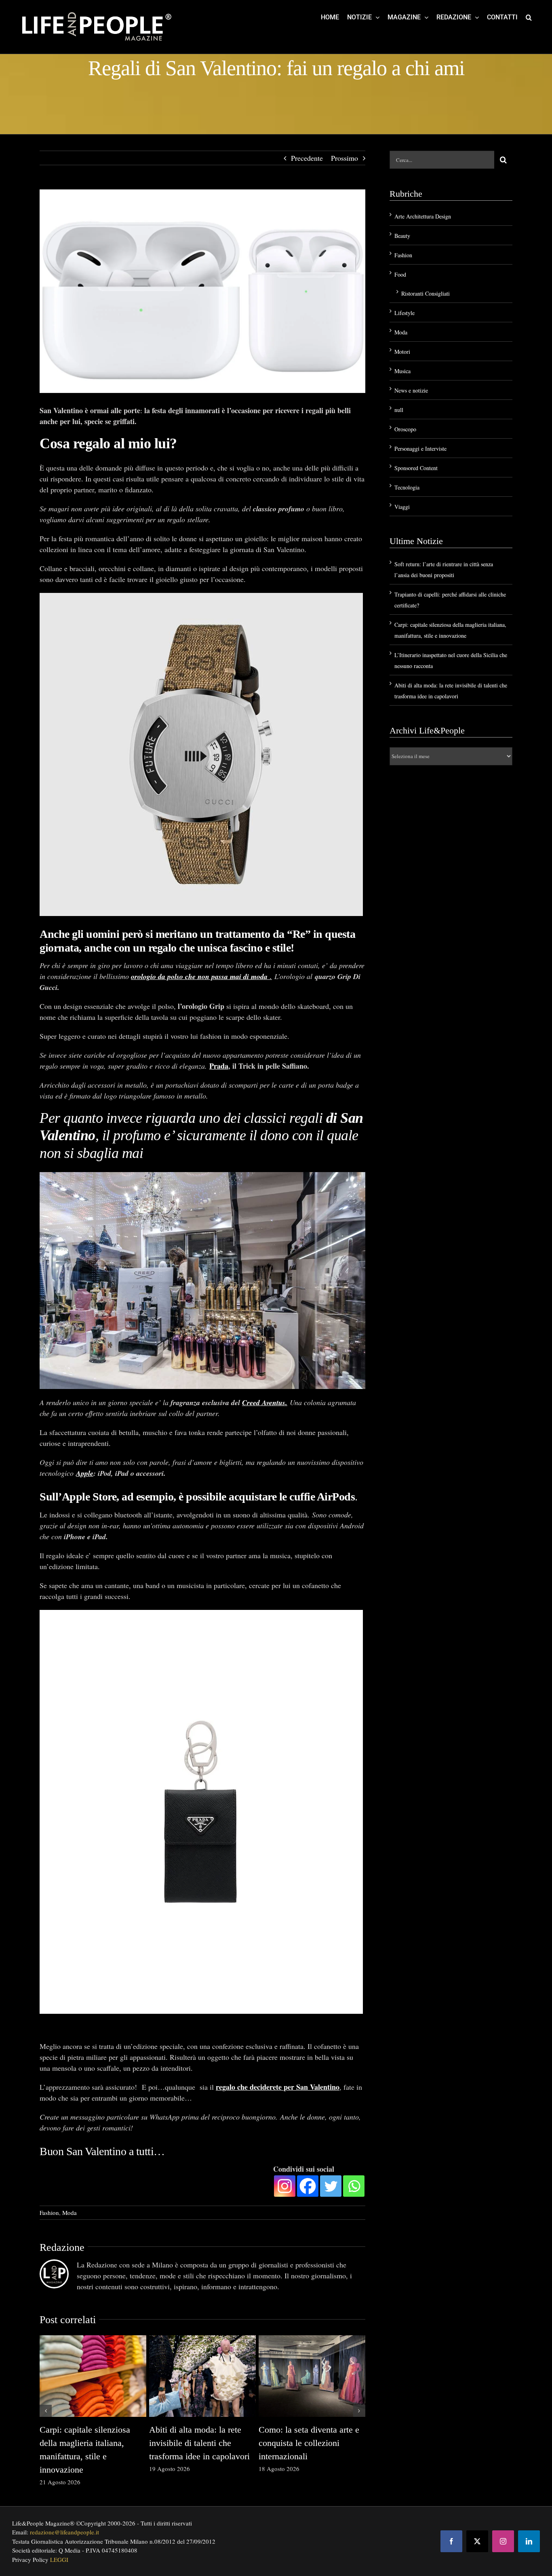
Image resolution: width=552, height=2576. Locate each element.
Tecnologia (407, 487)
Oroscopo (405, 429)
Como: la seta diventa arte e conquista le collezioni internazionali (309, 2443)
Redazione (62, 2247)
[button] (529, 17)
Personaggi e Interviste (420, 449)
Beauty (402, 236)
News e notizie (411, 390)
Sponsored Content (416, 468)
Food (400, 274)
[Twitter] (331, 2186)
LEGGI (59, 2559)
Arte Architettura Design (423, 216)
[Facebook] (308, 2186)
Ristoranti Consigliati (426, 293)
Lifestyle (405, 313)
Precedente (307, 158)
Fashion (49, 2213)
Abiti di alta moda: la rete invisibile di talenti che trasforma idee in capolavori (199, 2443)
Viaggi (402, 507)
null (399, 410)
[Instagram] (285, 2186)
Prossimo (344, 158)
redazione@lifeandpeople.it (64, 2532)
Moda (70, 2213)
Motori (402, 352)
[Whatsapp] (354, 2186)
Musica (402, 371)
